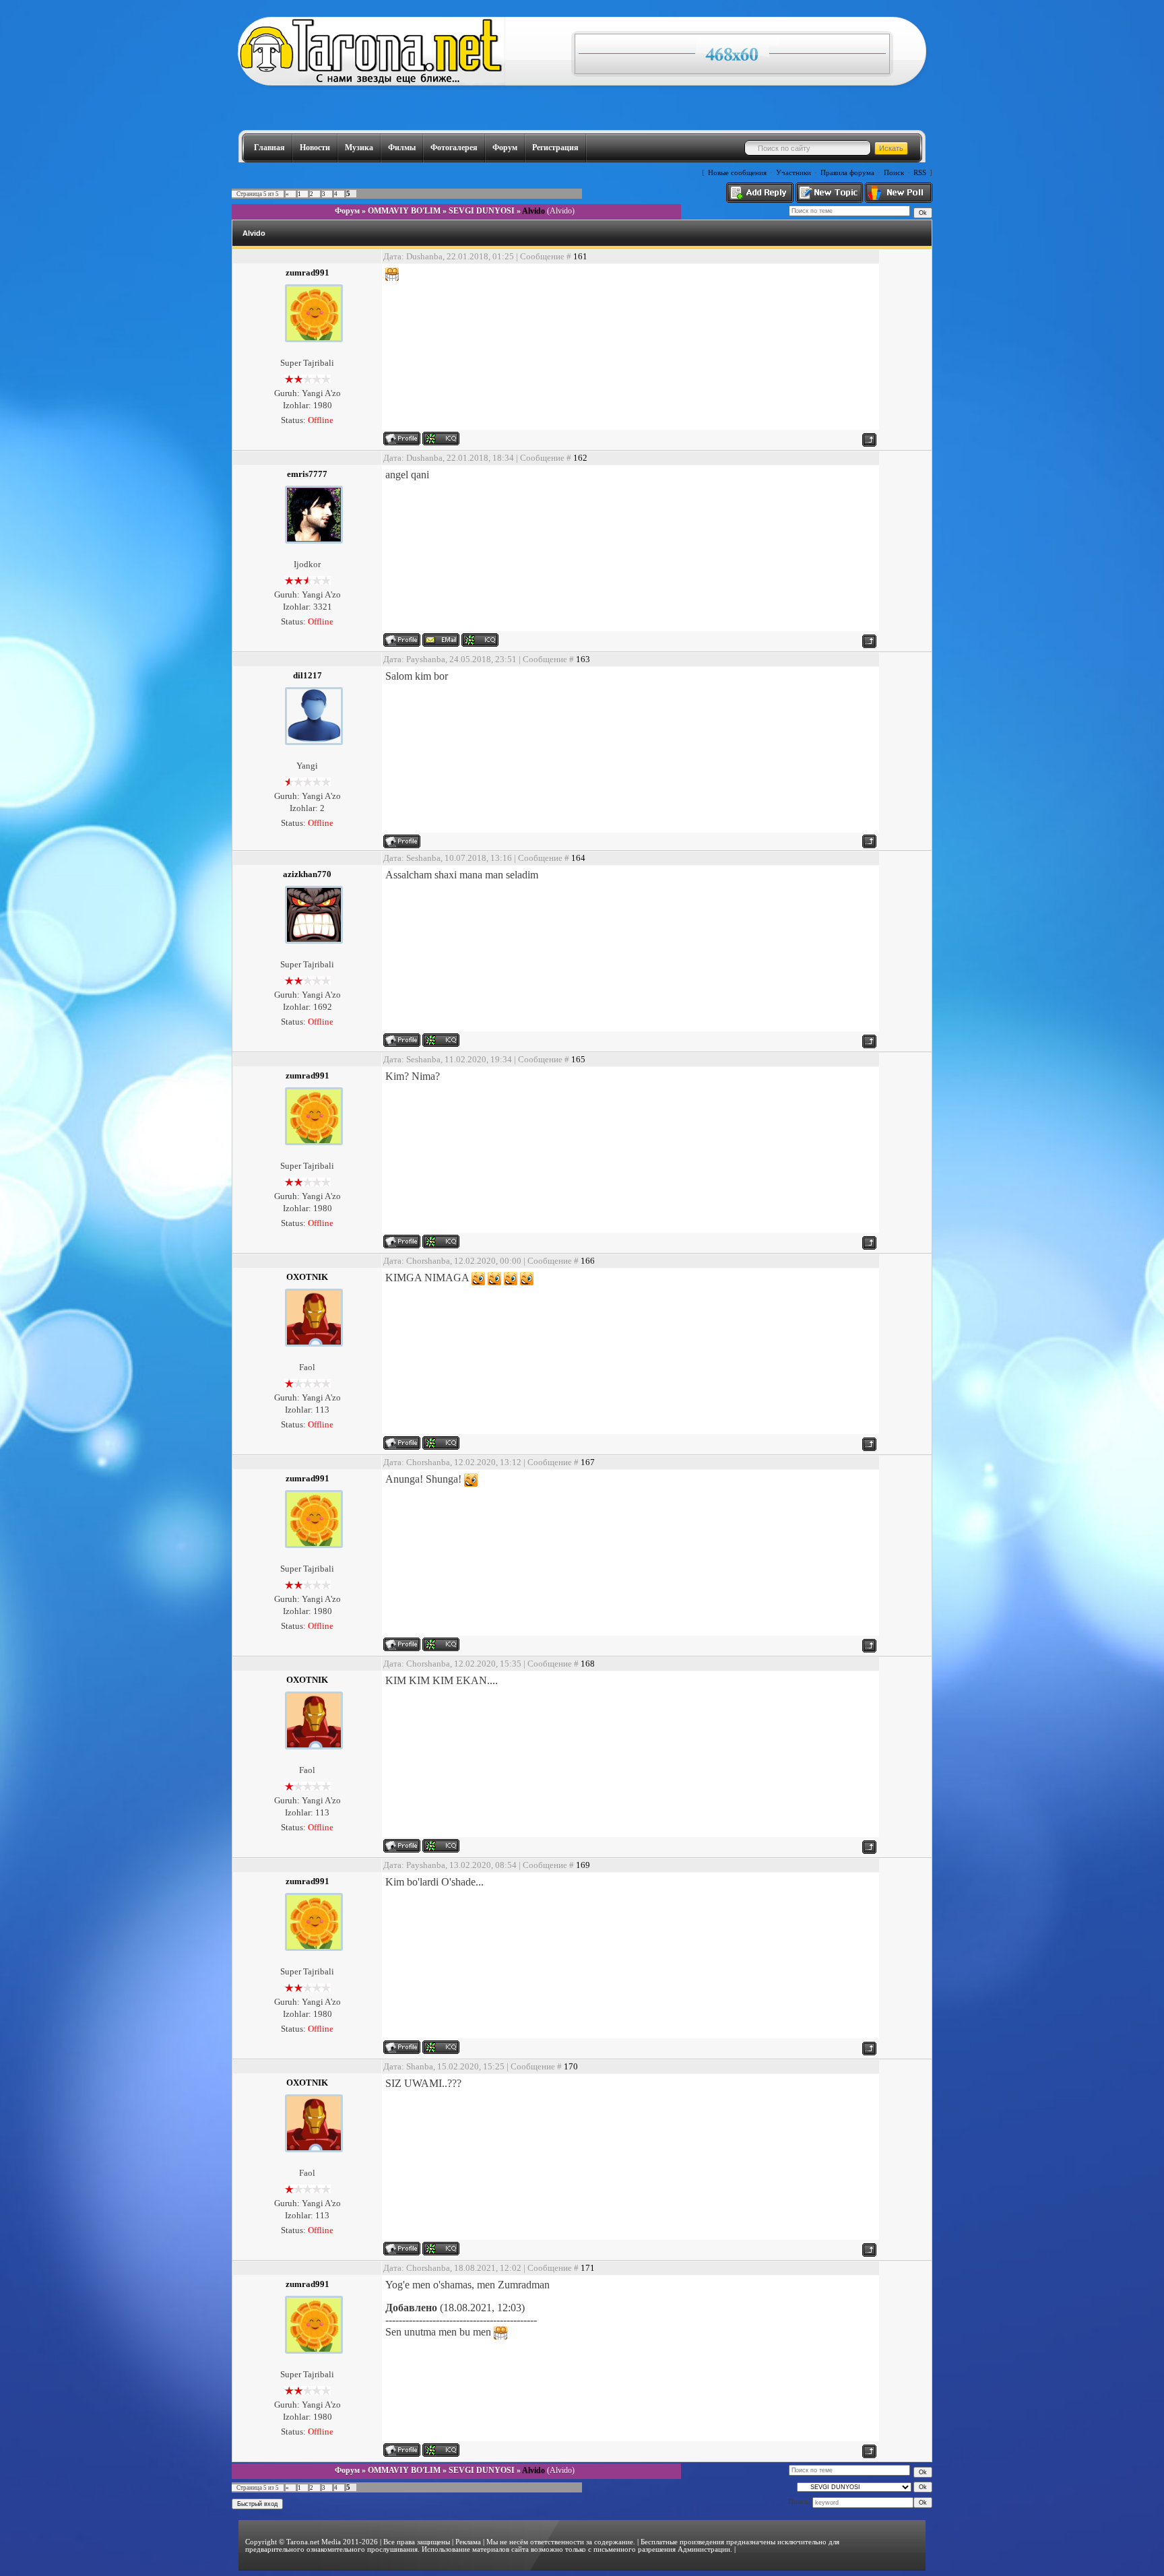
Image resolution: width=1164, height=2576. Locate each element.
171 (588, 2268)
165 (578, 1059)
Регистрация (555, 148)
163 (583, 659)
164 (578, 858)
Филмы (402, 148)
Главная (269, 148)
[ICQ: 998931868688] (441, 1443)
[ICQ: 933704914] (480, 640)
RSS (920, 173)
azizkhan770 (307, 874)
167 (588, 1462)
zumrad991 (308, 272)
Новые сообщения (737, 173)
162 (580, 458)
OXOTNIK (307, 1277)
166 (588, 1261)
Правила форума (847, 173)
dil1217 (308, 675)
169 (583, 1865)
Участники (794, 173)
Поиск (894, 173)
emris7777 (307, 474)
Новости (315, 148)
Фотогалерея (454, 148)
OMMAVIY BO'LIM (404, 211)
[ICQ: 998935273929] (441, 439)
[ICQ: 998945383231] (441, 1040)
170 (571, 2066)
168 (588, 1664)
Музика (359, 148)
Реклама (468, 2542)
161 (580, 256)
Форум (505, 148)
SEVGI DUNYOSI (482, 211)
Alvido (533, 211)
